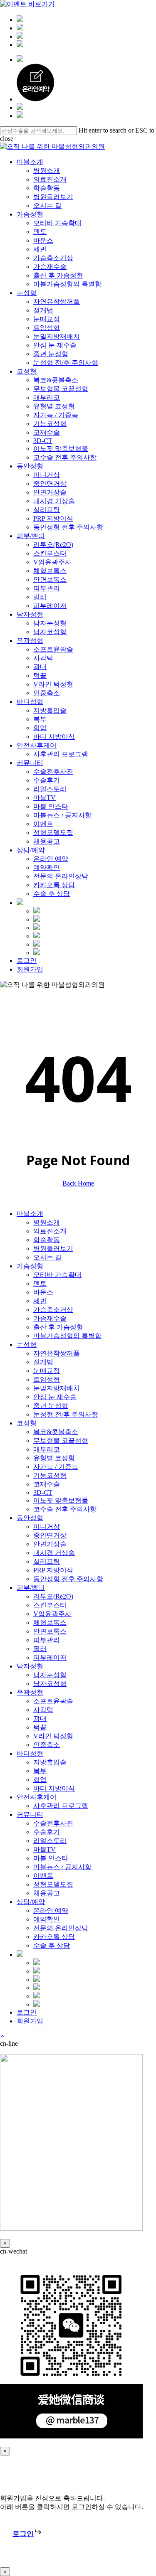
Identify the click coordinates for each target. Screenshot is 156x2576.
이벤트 (43, 1876)
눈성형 (27, 1345)
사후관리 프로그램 (61, 1806)
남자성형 (30, 1666)
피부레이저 (50, 1657)
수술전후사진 (53, 1823)
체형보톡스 (50, 1623)
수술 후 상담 (52, 1945)
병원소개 (47, 1222)
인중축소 (47, 1745)
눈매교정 (47, 1371)
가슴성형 (30, 1266)
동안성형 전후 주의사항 (68, 1579)
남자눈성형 (50, 1675)
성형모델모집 (53, 1884)
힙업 (40, 1780)
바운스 (43, 1292)
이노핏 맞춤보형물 (61, 1500)
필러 (40, 1649)
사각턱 (43, 1710)
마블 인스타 (51, 1858)
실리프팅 (47, 1561)
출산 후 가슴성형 (58, 1327)
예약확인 (47, 1919)
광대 (40, 1719)
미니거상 (47, 1527)
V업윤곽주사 (52, 1614)
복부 (40, 1771)
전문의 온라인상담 (61, 1928)
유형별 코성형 (54, 1458)
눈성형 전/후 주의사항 (66, 1414)
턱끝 (40, 1727)
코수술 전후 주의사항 (65, 1509)
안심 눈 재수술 (55, 1397)
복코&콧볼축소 (56, 1432)
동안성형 (30, 1518)
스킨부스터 (50, 1605)
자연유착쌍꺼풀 (57, 1353)
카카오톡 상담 (54, 1937)
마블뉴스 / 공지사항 (62, 1867)
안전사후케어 (37, 1797)
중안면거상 (50, 1535)
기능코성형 (50, 1475)
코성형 (27, 1423)
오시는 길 (47, 1257)
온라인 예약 (51, 1910)
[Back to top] (2, 2036)
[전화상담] (20, 45)
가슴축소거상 (53, 1310)
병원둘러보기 (53, 1249)
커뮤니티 (30, 1815)
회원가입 (30, 2021)
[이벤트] (20, 36)
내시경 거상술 (54, 1553)
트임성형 (47, 1379)
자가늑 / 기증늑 (56, 1467)
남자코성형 (50, 1684)
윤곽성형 (30, 1692)
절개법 (43, 1362)
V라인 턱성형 (53, 1736)
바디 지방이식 (54, 1788)
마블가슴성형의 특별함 (67, 1336)
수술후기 (47, 1832)
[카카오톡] (20, 20)
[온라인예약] (20, 28)
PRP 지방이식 (53, 1570)
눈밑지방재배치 (57, 1388)
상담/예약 (31, 1902)
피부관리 (47, 1640)
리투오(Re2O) (53, 1596)
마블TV (45, 1849)
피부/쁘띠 (31, 1588)
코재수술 (47, 1484)
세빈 (40, 1301)
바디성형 (30, 1753)
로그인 (27, 2012)
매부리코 (47, 1449)
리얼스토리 (50, 1841)
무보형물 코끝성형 (61, 1441)
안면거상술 (50, 1544)
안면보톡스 (50, 1631)
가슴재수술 (50, 1318)
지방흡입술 (50, 1762)
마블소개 (30, 1214)
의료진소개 (50, 1231)
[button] (27, 2534)
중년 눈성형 (51, 1406)
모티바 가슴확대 (57, 1275)
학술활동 (47, 1240)
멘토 (40, 1283)
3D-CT (43, 1492)
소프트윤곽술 (53, 1701)
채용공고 (47, 1893)
